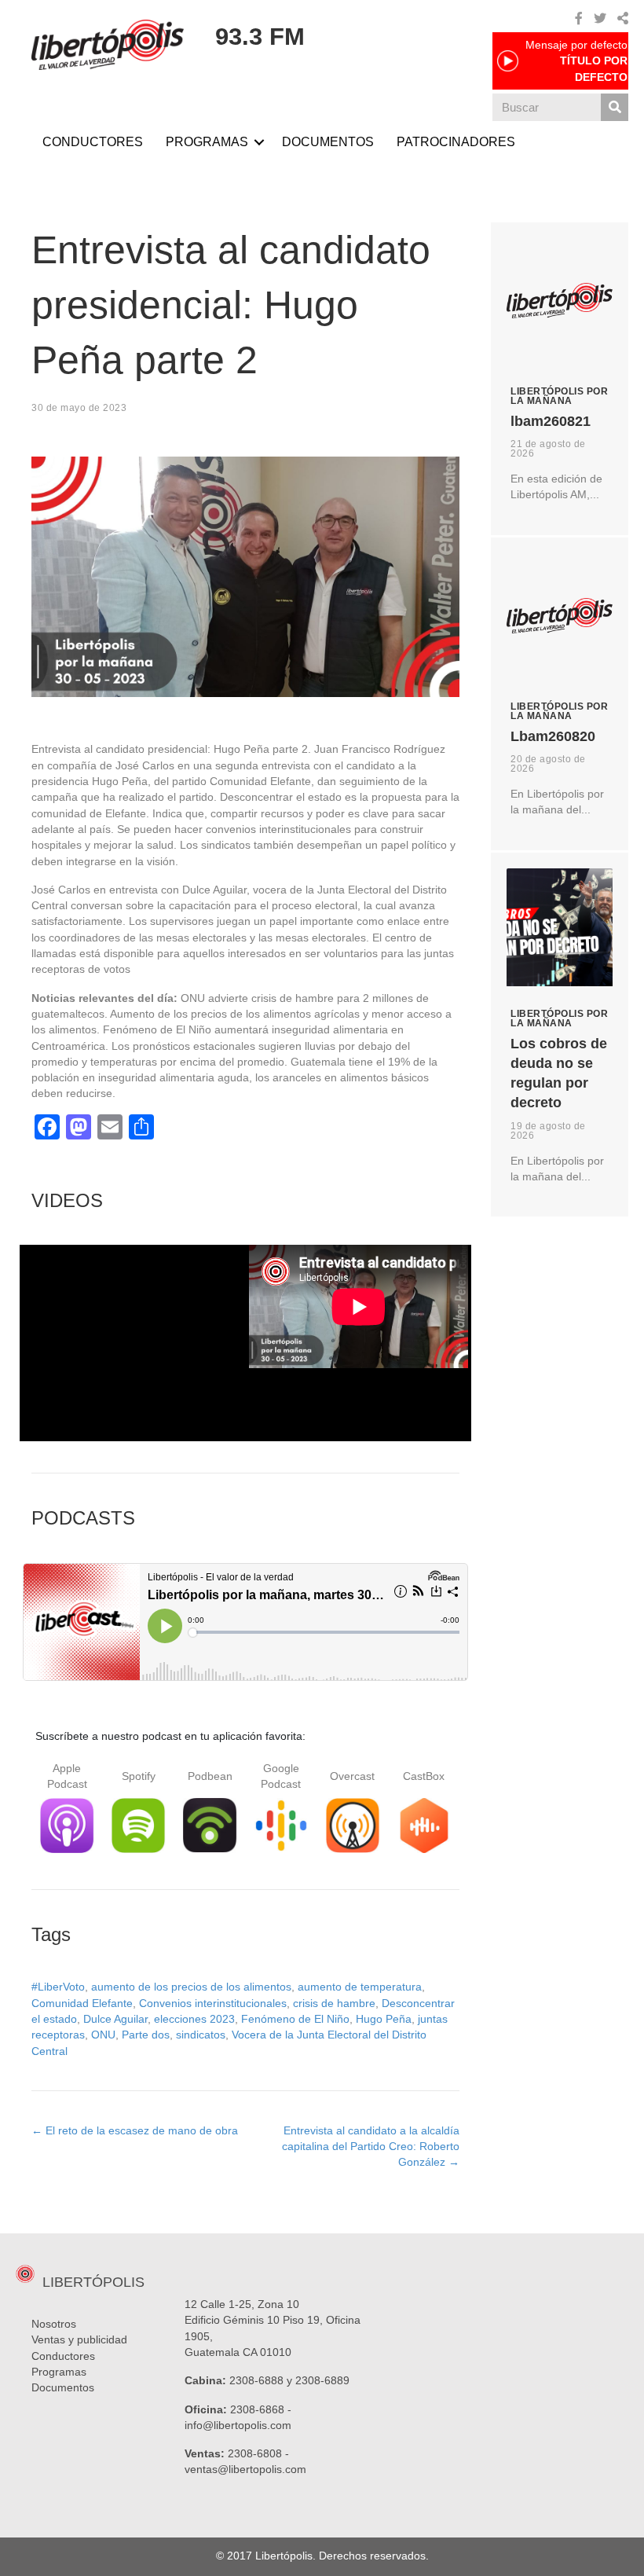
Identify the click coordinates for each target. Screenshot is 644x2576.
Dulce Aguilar (115, 2019)
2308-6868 (257, 2409)
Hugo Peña (384, 2019)
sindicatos (201, 2035)
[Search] (615, 107)
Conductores (63, 2356)
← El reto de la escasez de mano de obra (135, 2130)
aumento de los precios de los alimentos (191, 1987)
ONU (103, 2035)
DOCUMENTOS (328, 142)
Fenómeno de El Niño (295, 2019)
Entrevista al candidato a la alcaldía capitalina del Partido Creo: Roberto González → (371, 2147)
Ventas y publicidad (79, 2339)
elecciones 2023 (194, 2019)
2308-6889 (322, 2380)
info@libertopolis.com (238, 2425)
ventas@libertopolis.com (245, 2469)
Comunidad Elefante (82, 2003)
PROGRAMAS (207, 142)
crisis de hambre (334, 2003)
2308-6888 (256, 2380)
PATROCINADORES (456, 142)
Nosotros (54, 2324)
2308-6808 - (258, 2453)
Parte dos (146, 2035)
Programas (59, 2372)
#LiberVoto (58, 1987)
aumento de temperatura (360, 1987)
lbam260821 (551, 421)
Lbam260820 (553, 736)
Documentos (63, 2387)
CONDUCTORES (93, 142)
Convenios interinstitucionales (213, 2003)
